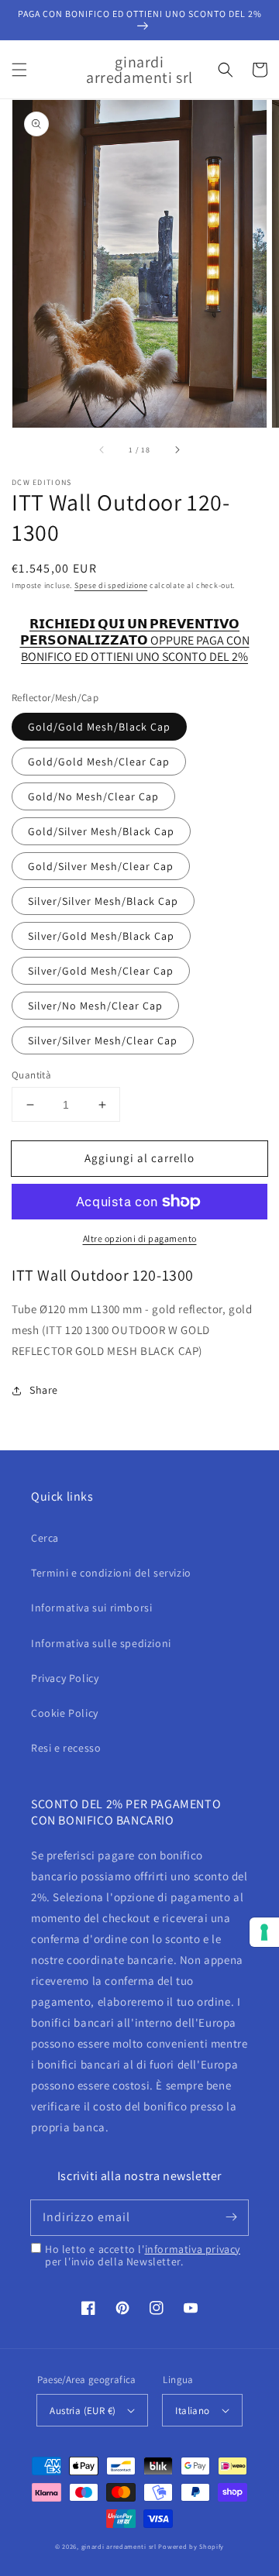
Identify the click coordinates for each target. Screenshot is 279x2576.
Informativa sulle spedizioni (101, 1643)
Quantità (31, 1075)
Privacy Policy (65, 1678)
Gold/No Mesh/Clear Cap (93, 796)
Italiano (192, 2411)
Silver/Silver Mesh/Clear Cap (103, 1040)
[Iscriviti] (231, 2217)
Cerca (45, 1538)
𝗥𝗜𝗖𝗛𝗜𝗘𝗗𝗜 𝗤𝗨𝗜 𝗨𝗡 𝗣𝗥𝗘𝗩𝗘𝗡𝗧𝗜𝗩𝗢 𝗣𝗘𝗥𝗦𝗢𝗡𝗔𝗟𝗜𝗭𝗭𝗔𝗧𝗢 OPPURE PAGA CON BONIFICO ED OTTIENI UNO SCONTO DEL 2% (135, 633)
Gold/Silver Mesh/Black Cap (101, 831)
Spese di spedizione (111, 585)
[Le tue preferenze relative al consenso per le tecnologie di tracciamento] (264, 1932)
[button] (19, 70)
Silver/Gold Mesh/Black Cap (101, 936)
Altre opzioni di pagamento (140, 1238)
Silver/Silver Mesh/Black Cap (103, 901)
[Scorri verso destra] (177, 449)
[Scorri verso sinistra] (102, 449)
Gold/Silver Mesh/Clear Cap (101, 866)
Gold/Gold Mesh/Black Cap (99, 727)
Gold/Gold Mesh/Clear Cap (99, 762)
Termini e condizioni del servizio (111, 1573)
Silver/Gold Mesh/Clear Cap (101, 971)
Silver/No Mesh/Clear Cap (95, 1006)
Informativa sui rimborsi (91, 1608)
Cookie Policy (65, 1713)
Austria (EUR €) (83, 2411)
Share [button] (44, 1390)
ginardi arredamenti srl (119, 2546)
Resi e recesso (66, 1748)
